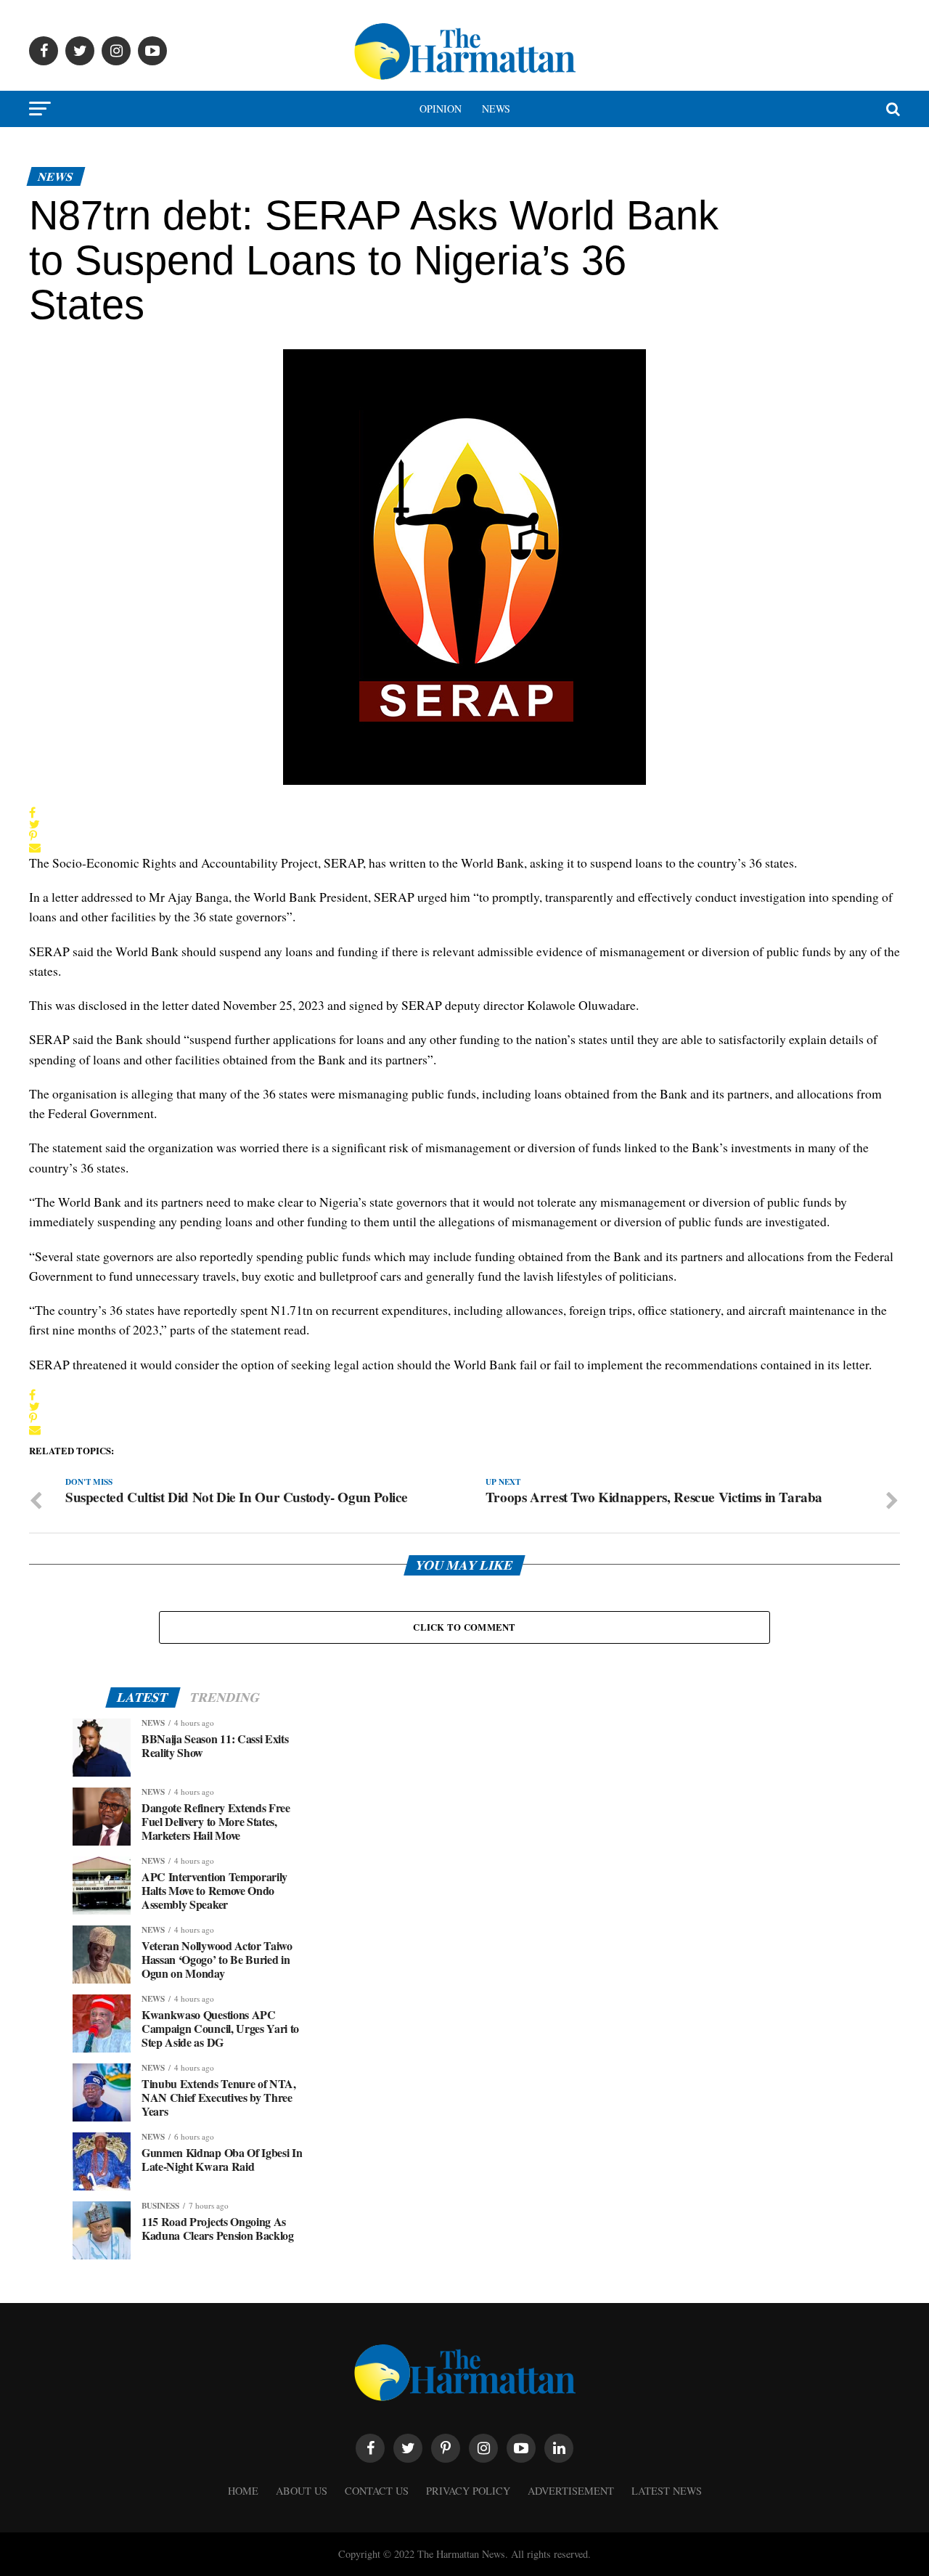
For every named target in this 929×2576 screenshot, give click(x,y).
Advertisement (571, 2491)
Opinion (441, 109)
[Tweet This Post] (35, 824)
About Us (302, 2491)
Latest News (667, 2491)
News (496, 109)
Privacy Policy (468, 2491)
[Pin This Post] (35, 836)
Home (243, 2491)
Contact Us (377, 2491)
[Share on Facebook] (35, 812)
